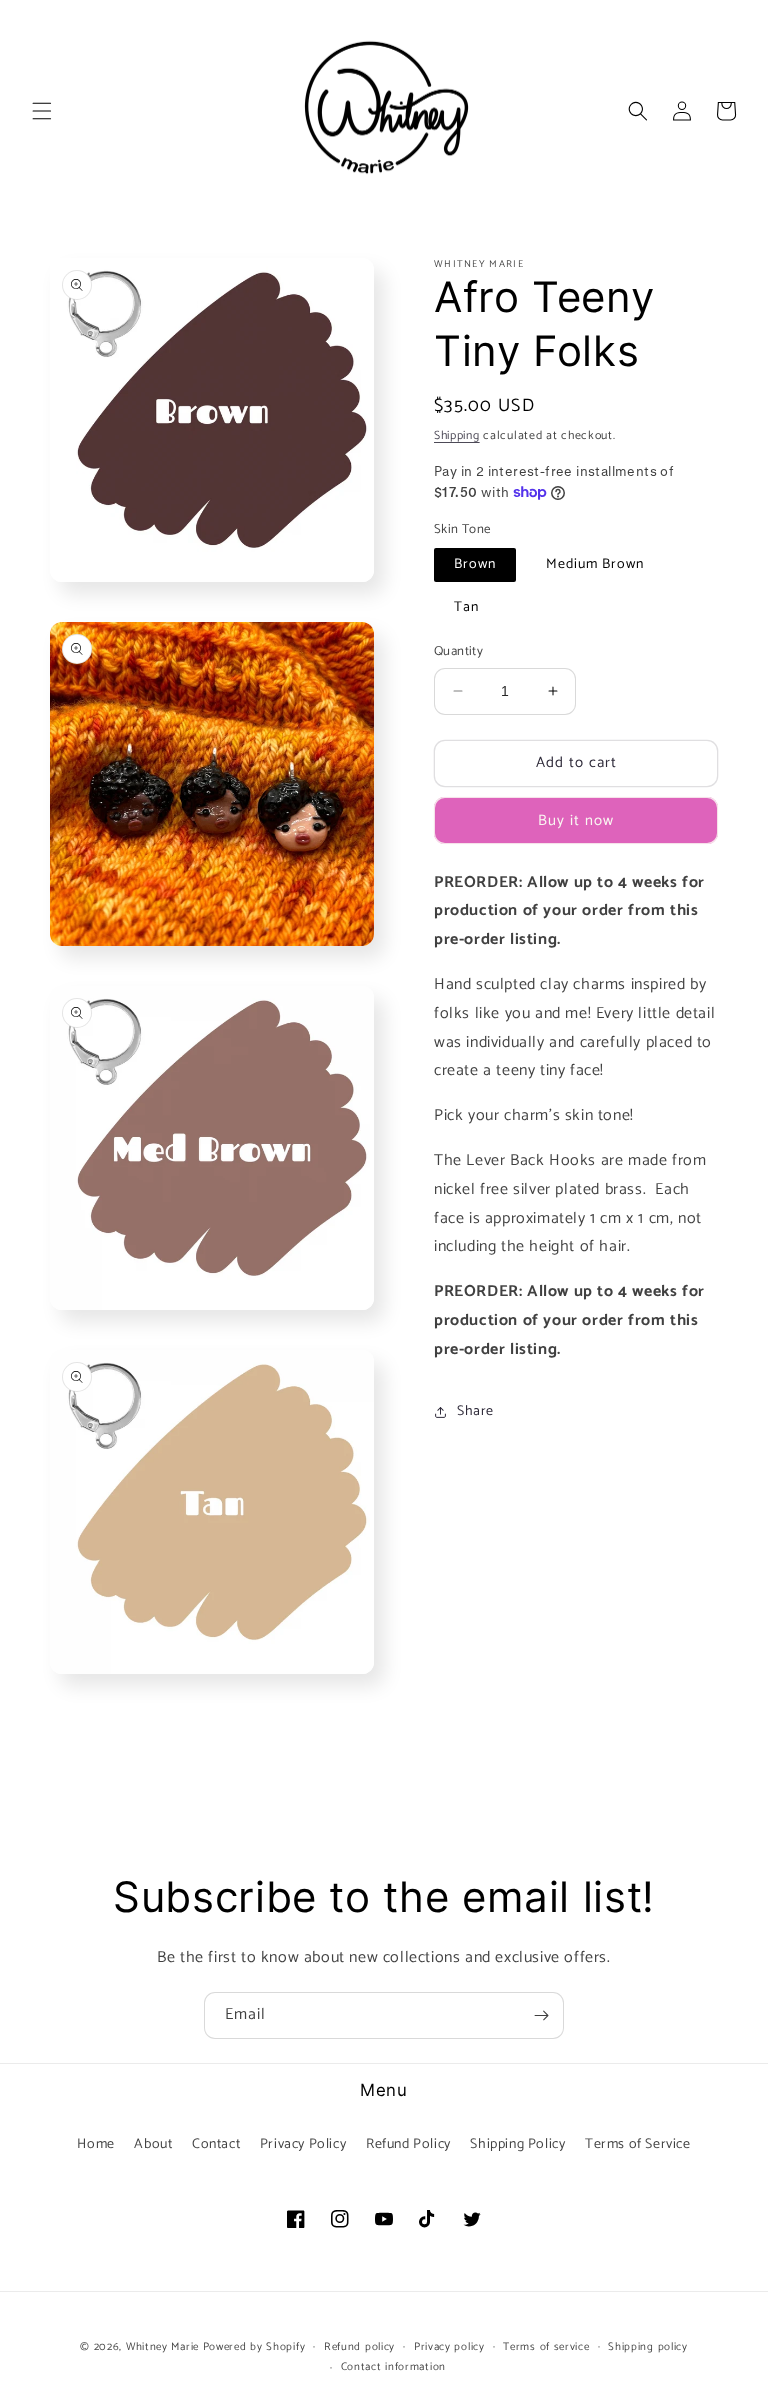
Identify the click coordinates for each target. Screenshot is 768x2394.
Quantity (458, 652)
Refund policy (359, 2347)
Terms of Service (638, 2144)
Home (95, 2144)
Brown (475, 564)
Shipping (457, 435)
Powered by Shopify (254, 2347)
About (153, 2144)
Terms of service (546, 2347)
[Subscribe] (541, 2015)
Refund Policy (408, 2144)
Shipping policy (648, 2347)
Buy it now (576, 820)
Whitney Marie (162, 2347)
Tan (466, 607)
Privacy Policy (303, 2144)
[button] (42, 111)
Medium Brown (595, 564)
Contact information (393, 2367)
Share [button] (475, 1411)
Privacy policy (449, 2347)
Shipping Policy (517, 2144)
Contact (216, 2144)
